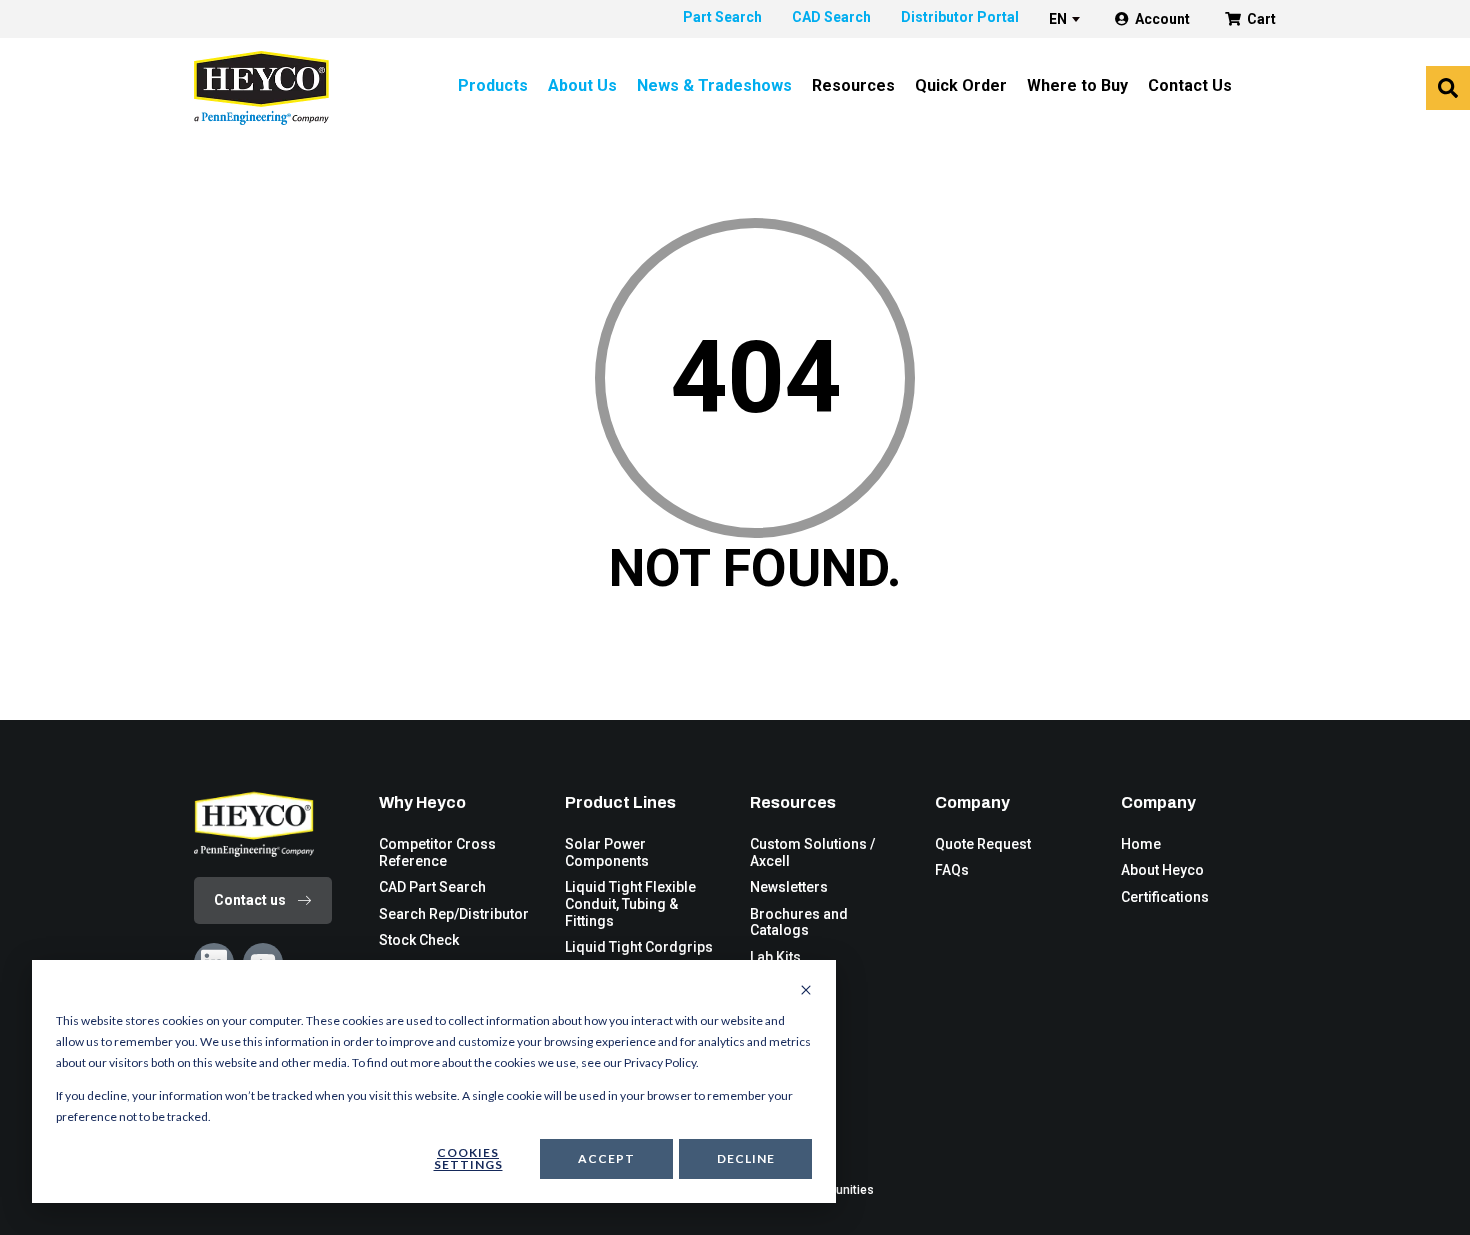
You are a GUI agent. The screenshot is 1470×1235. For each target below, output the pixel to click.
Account (1162, 19)
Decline (746, 1158)
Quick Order (961, 85)
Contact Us (1190, 85)
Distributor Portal (960, 17)
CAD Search (831, 17)
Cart (1261, 19)
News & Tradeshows (714, 85)
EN (1058, 19)
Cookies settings (468, 1158)
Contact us (250, 900)
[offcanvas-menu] (1448, 88)
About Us (582, 85)
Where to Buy (1077, 85)
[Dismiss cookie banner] (806, 991)
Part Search (722, 17)
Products (493, 85)
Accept (606, 1158)
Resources (853, 85)
